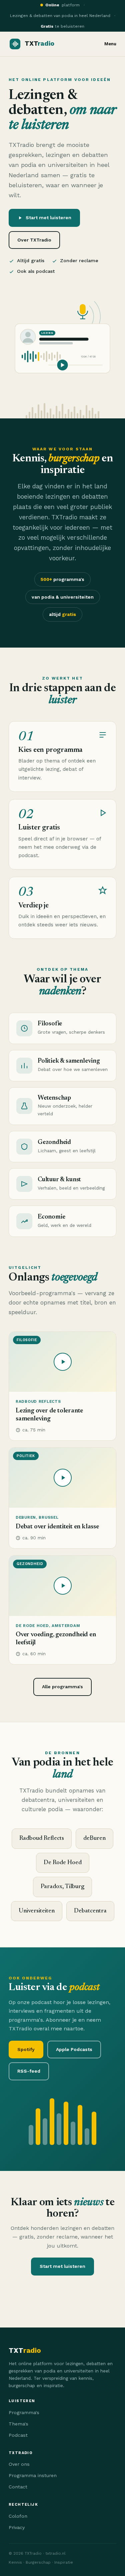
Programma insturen (33, 2475)
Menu (110, 44)
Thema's (18, 2424)
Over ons (19, 2464)
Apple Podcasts (74, 2049)
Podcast (18, 2435)
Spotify (26, 2049)
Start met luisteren (48, 218)
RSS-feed (29, 2071)
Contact (18, 2487)
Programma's (24, 2412)
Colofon (18, 2516)
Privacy (17, 2527)
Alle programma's (62, 1687)
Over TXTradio (34, 240)
